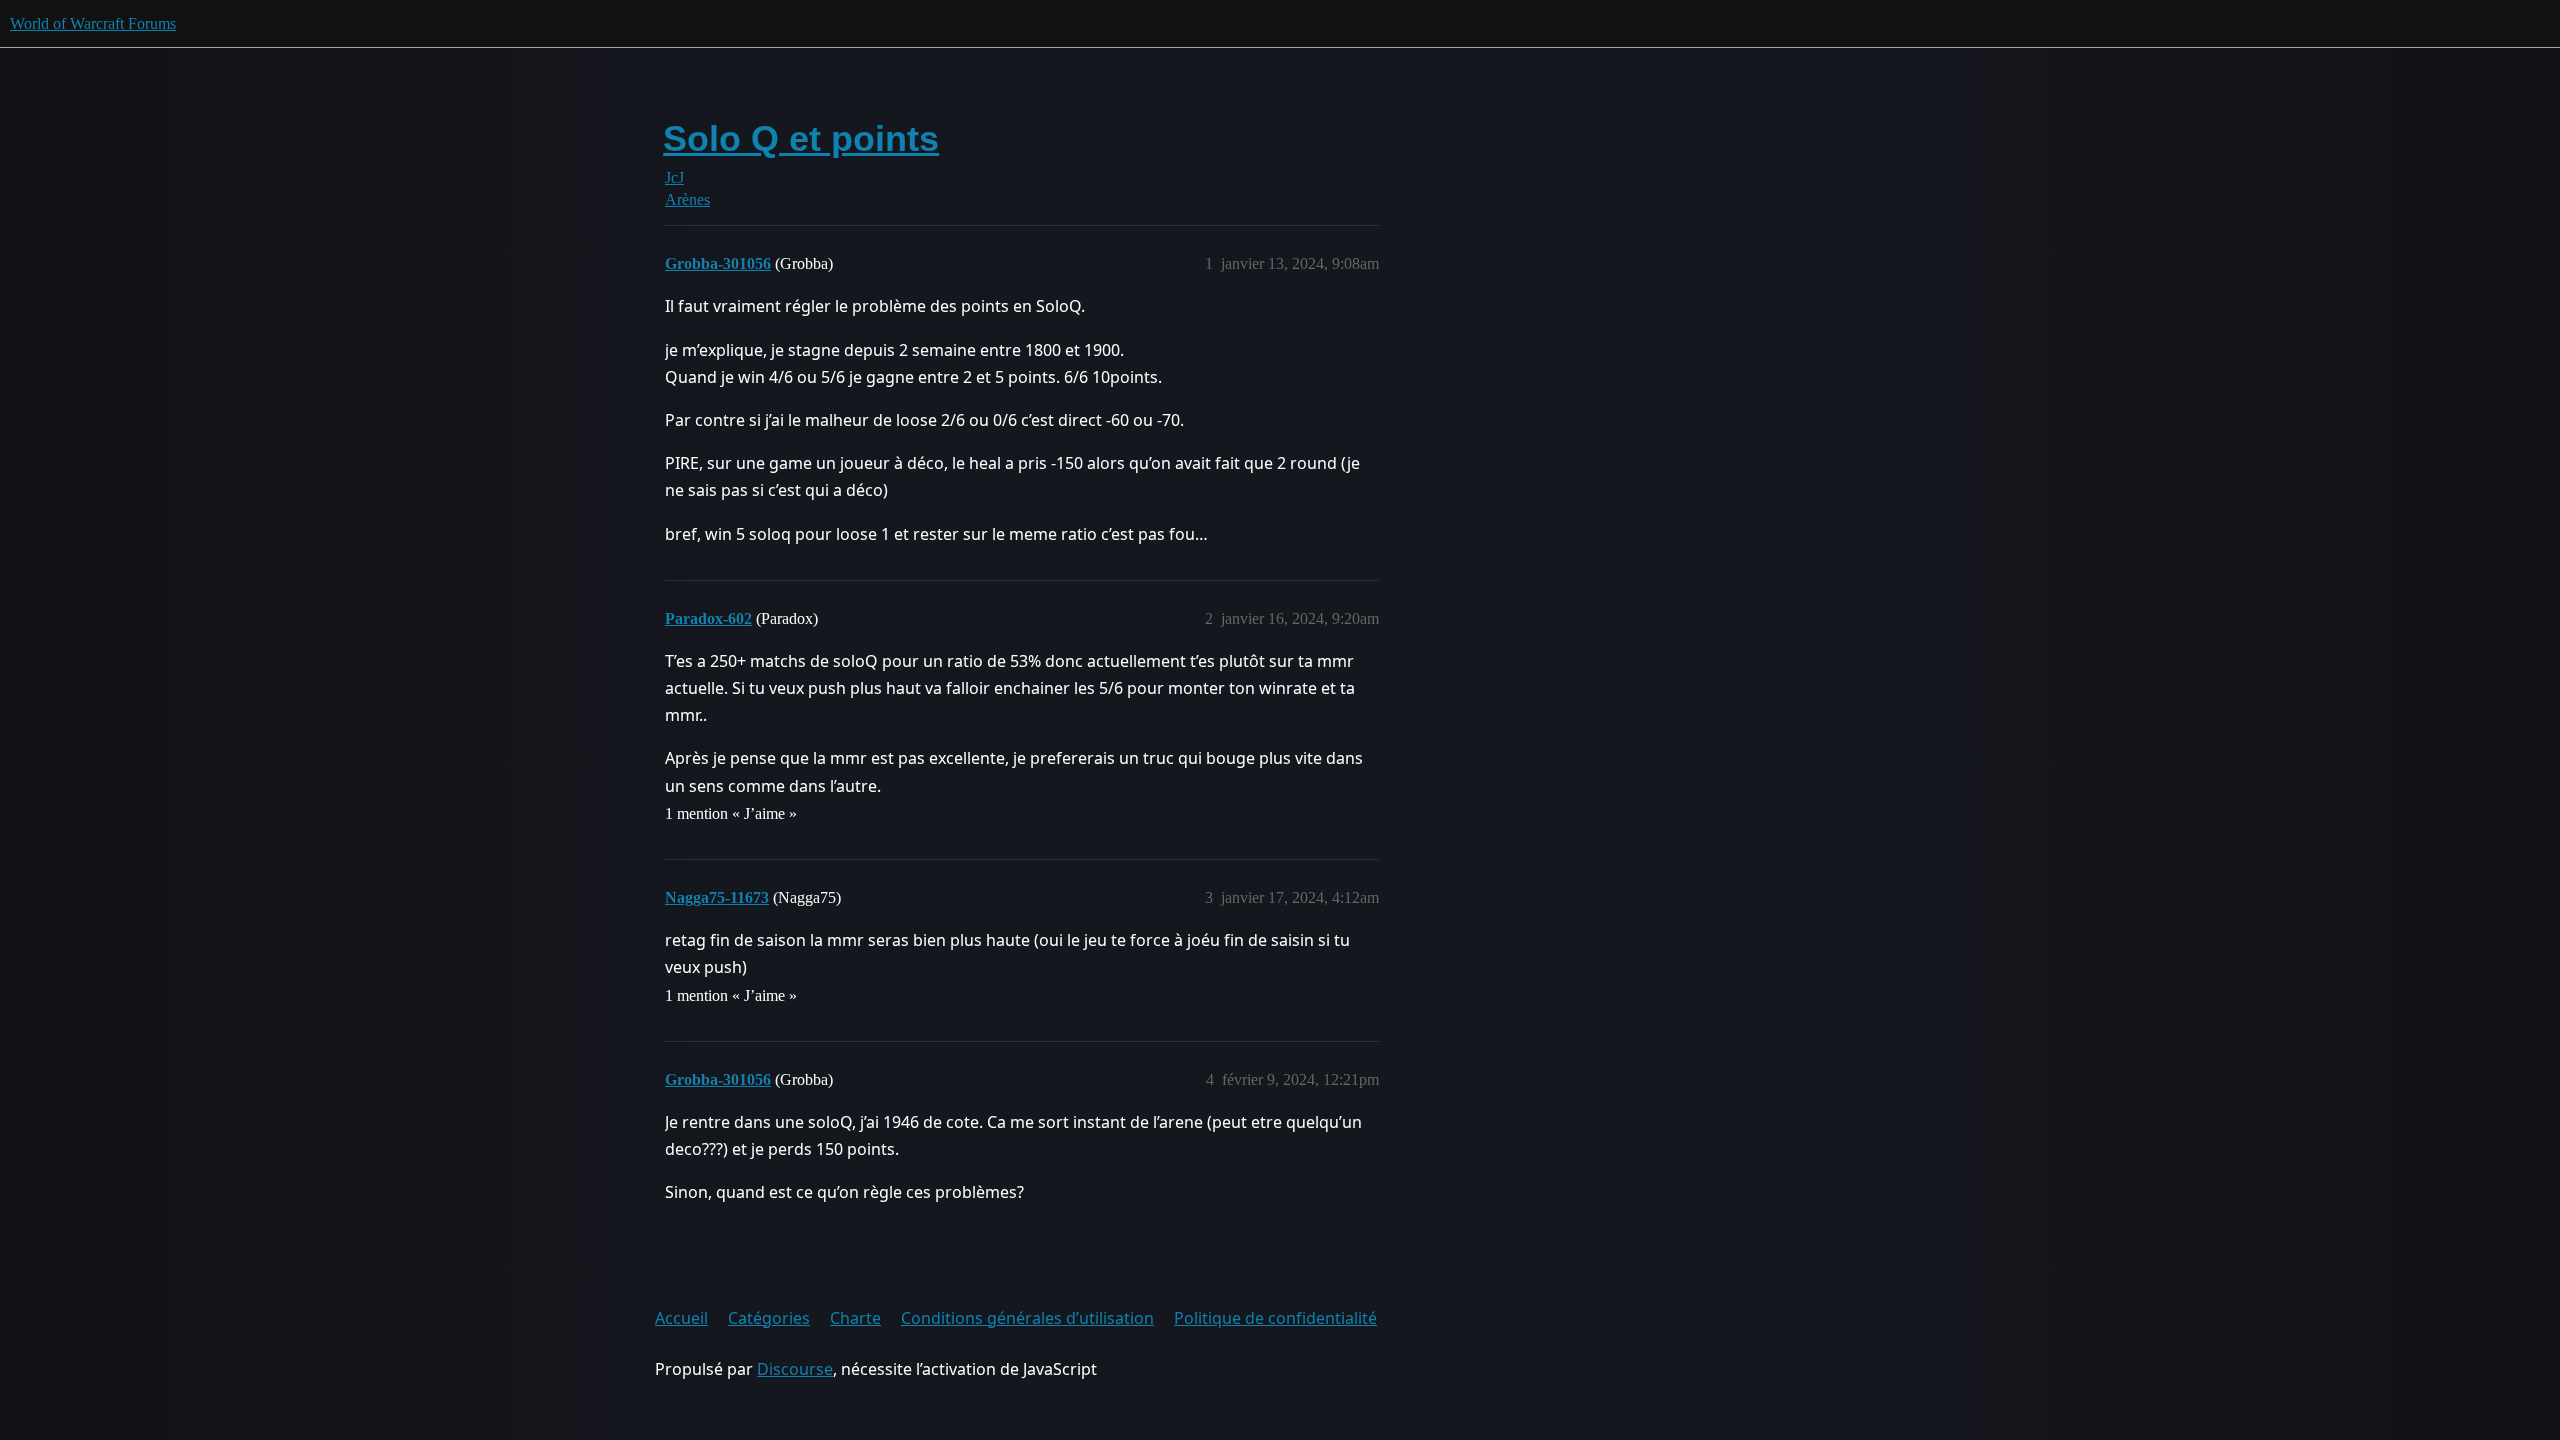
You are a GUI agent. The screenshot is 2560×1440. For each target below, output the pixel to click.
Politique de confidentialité (1275, 1318)
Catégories (769, 1318)
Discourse (795, 1369)
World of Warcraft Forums (93, 23)
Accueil (681, 1318)
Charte (855, 1318)
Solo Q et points (801, 138)
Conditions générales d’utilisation (1027, 1318)
